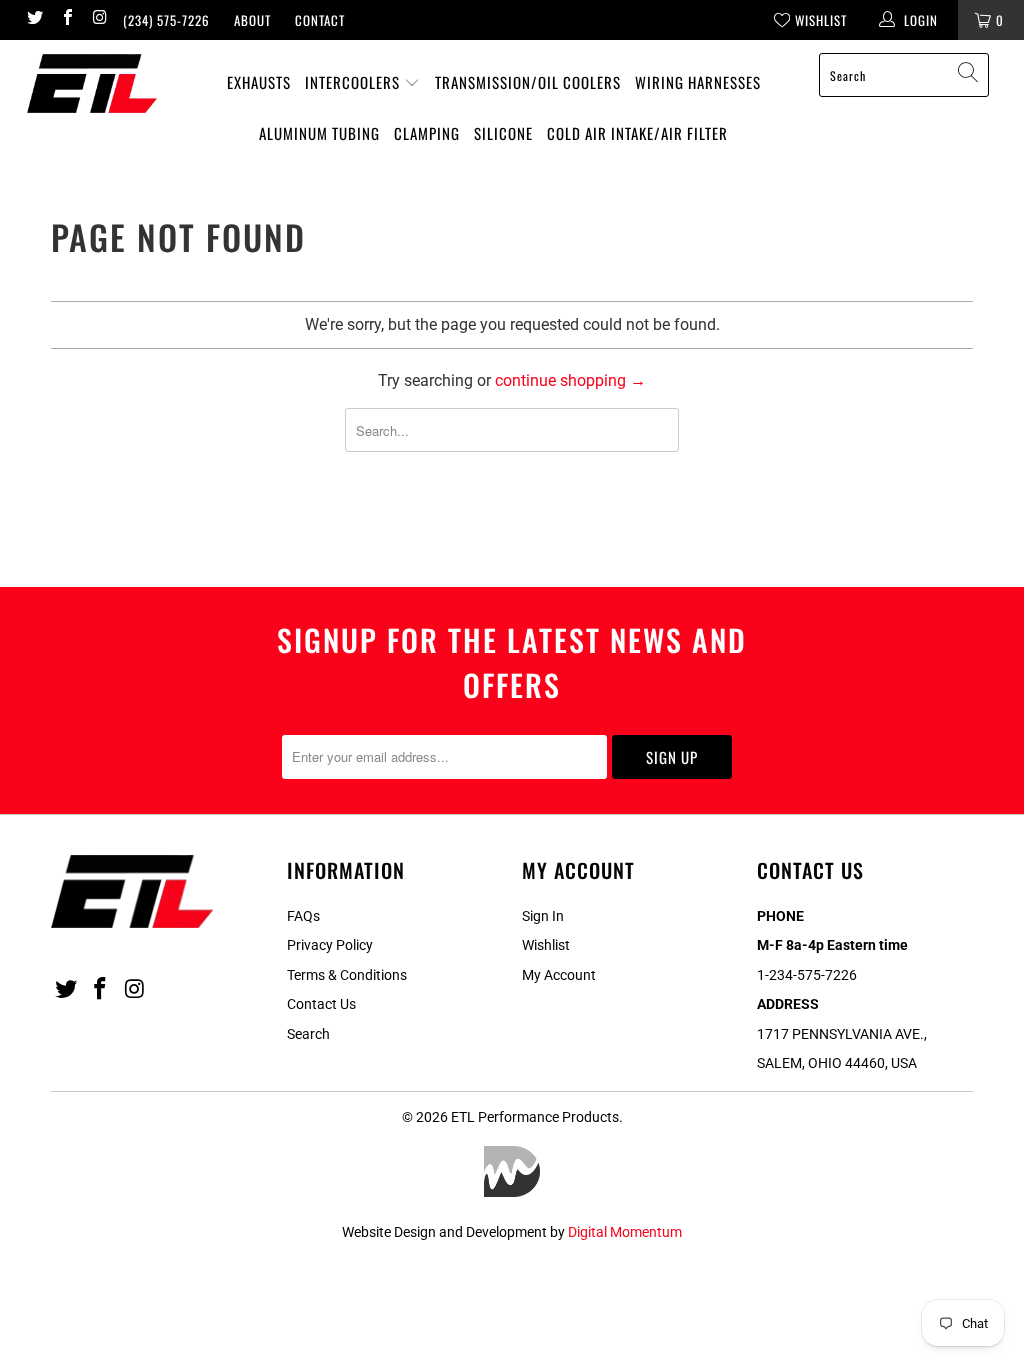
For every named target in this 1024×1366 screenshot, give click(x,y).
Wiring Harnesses (698, 82)
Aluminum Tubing (319, 133)
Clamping (427, 133)
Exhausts (259, 82)
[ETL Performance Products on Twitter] (34, 19)
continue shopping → (570, 380)
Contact (320, 20)
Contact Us (321, 1004)
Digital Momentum (625, 1232)
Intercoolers (354, 82)
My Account (559, 975)
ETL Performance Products (535, 1117)
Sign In (543, 916)
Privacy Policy (330, 945)
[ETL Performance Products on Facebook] (66, 19)
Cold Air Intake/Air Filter (637, 133)
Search (308, 1034)
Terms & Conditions (347, 975)
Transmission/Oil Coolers (528, 82)
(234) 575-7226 (166, 20)
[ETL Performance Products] (92, 83)
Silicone (503, 133)
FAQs (303, 916)
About (252, 20)
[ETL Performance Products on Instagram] (99, 19)
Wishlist (546, 945)
